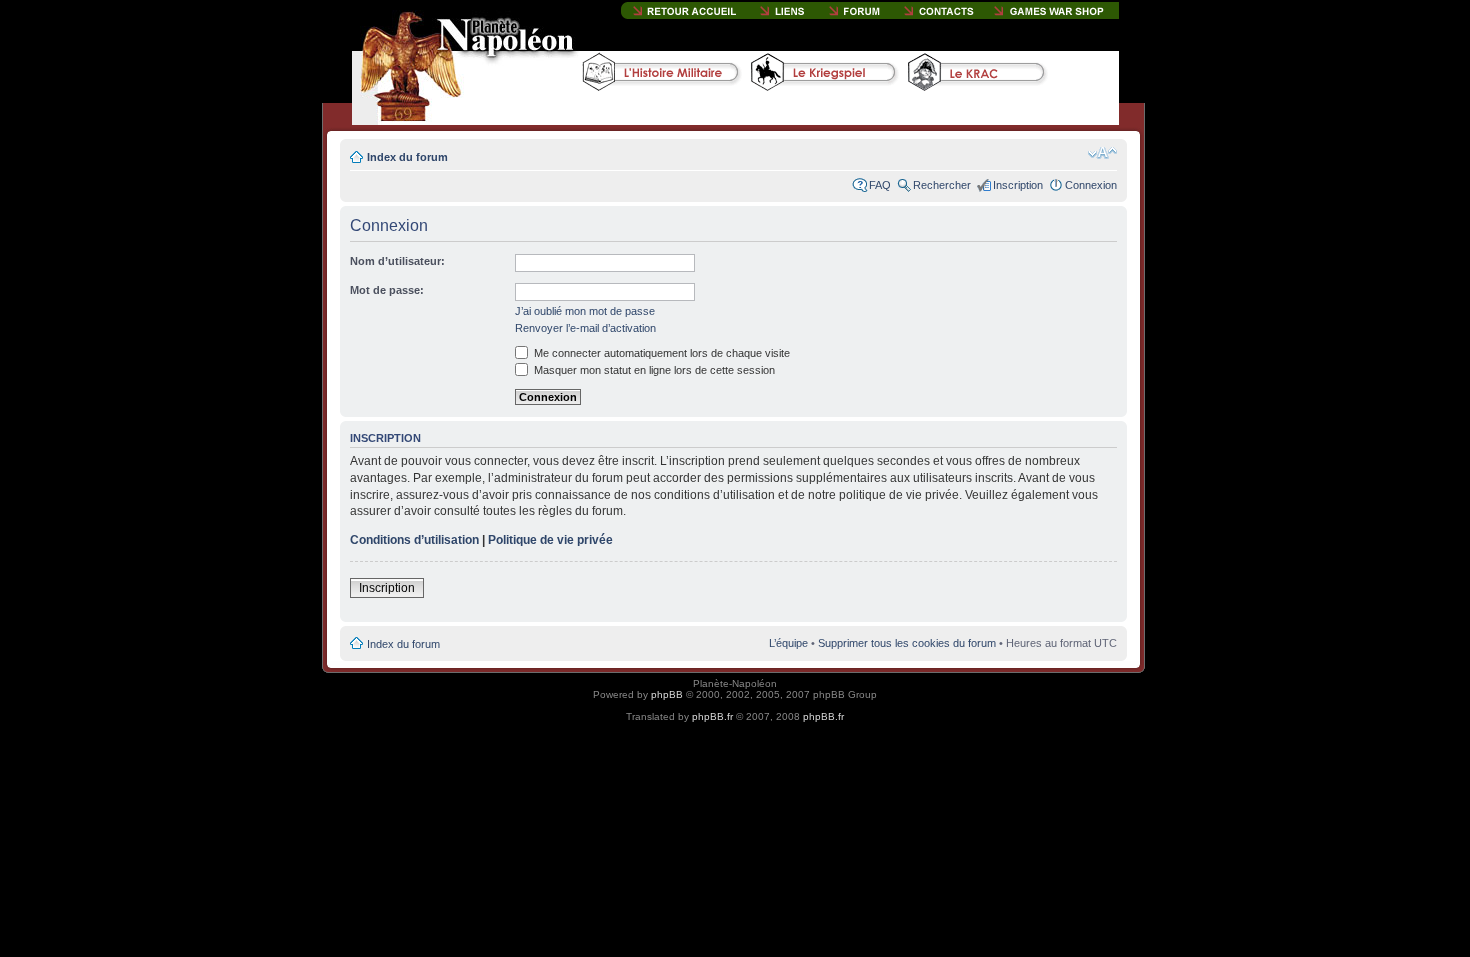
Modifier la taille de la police (1102, 153)
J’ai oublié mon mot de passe (585, 311)
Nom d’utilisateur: (397, 261)
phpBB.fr (712, 716)
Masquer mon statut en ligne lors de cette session (653, 370)
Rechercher (942, 185)
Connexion (1091, 185)
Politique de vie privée (550, 540)
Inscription (1018, 185)
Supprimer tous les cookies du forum (907, 643)
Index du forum (407, 157)
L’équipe (788, 643)
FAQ (880, 185)
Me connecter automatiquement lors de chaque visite (660, 353)
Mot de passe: (387, 290)
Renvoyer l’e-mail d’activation (585, 328)
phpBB (667, 694)
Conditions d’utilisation (414, 540)
